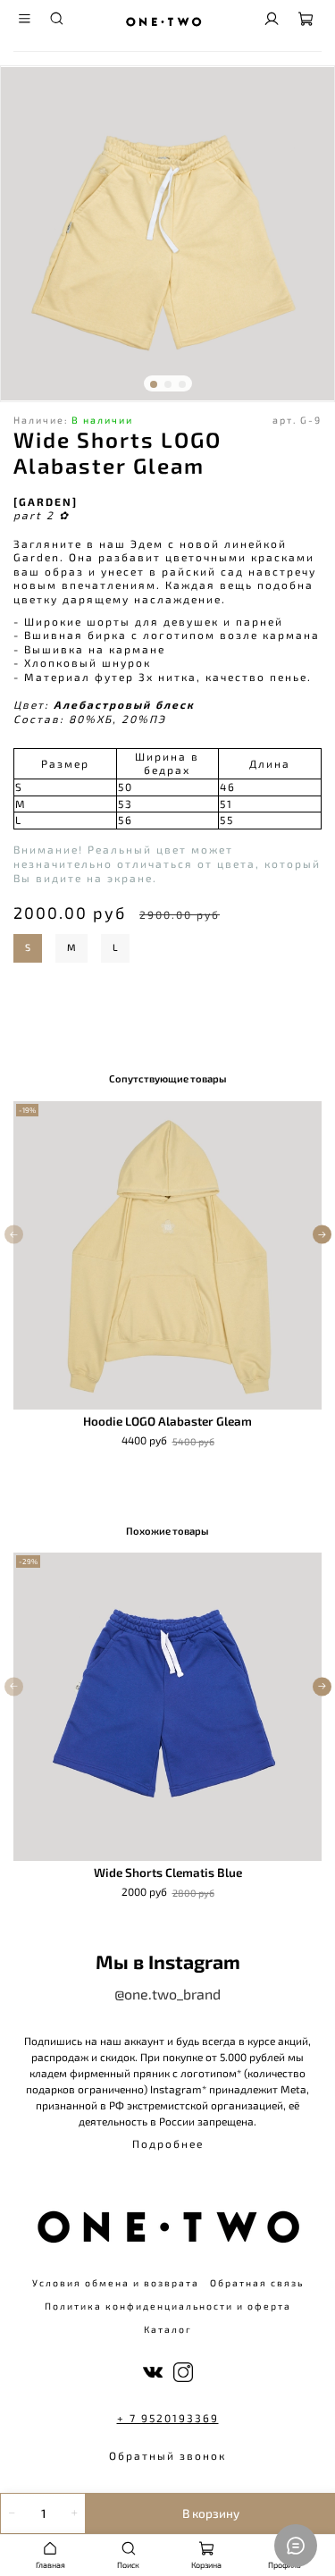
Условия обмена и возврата (116, 2283)
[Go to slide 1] (154, 384)
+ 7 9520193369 (168, 2418)
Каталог (168, 2329)
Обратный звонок (167, 2455)
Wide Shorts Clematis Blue (168, 1873)
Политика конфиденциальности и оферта (168, 2306)
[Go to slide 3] (182, 384)
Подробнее (168, 2143)
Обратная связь (257, 2283)
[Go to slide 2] (168, 384)
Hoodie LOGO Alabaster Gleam (167, 1421)
